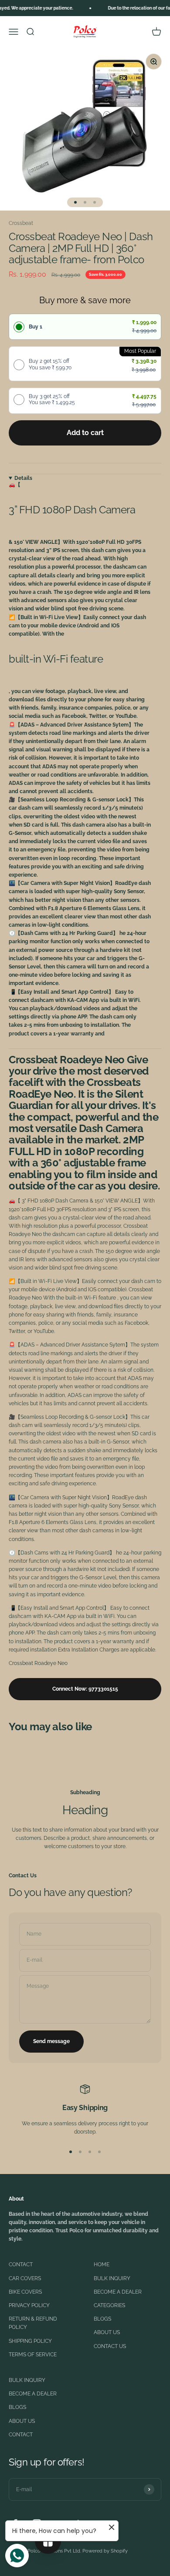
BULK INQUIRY (112, 2278)
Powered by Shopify (105, 2551)
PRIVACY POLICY (29, 2305)
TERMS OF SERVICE (33, 2355)
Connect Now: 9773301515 (85, 1689)
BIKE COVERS (25, 2292)
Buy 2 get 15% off (50, 364)
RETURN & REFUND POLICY (33, 2323)
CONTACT (21, 2264)
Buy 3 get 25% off (52, 399)
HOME (102, 2264)
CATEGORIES (109, 2305)
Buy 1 (36, 327)
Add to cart (85, 433)
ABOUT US (107, 2332)
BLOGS (102, 2319)
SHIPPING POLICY (30, 2341)
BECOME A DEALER (118, 2292)
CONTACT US (110, 2346)
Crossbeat (21, 223)
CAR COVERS (25, 2278)
